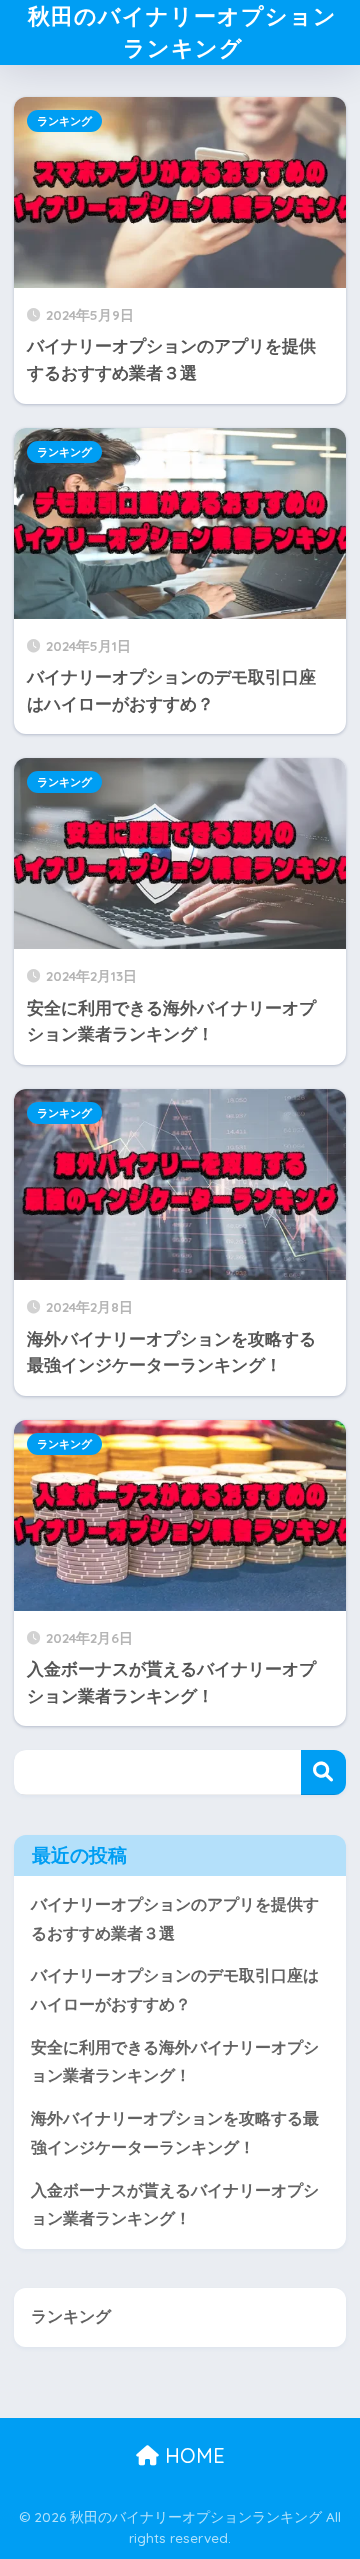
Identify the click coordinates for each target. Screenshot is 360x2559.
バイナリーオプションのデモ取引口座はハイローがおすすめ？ (175, 1990)
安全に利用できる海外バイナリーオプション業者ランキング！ (175, 2062)
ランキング (64, 121)
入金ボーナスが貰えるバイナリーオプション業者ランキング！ (175, 2205)
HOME (192, 2455)
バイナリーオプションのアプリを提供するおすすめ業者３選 (175, 1919)
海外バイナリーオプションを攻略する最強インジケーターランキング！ (175, 2133)
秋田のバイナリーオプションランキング (182, 31)
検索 (323, 1772)
